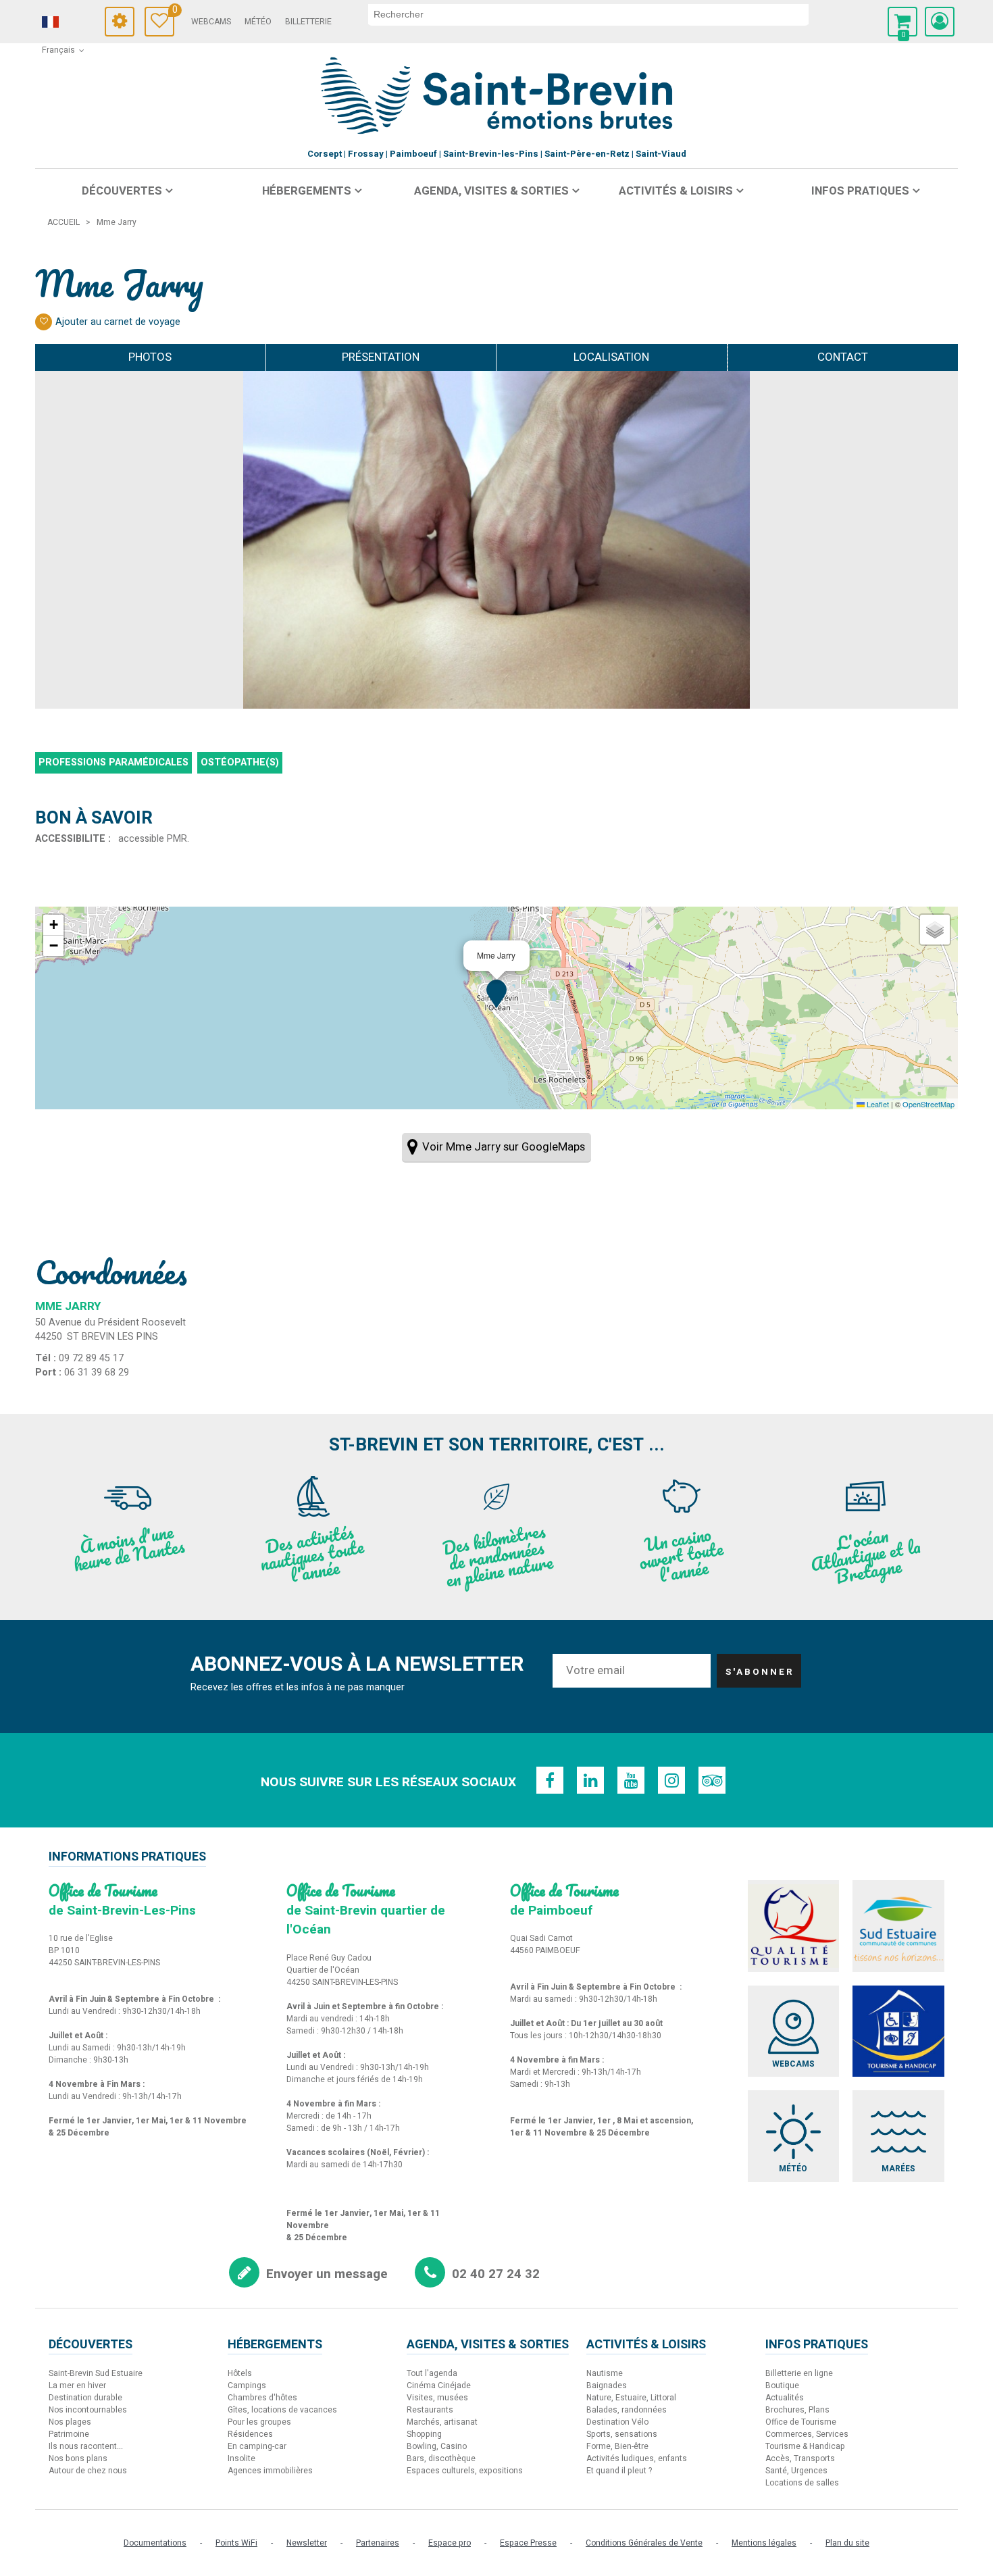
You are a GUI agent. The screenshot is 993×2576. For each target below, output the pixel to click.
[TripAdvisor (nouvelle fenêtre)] (712, 1780)
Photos (150, 357)
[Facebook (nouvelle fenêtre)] (550, 1780)
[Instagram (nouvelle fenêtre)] (671, 1780)
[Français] (69, 22)
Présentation (381, 357)
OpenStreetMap (928, 1104)
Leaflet (877, 1104)
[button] (902, 22)
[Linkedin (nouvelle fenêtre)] (590, 1780)
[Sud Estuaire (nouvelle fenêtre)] (898, 1926)
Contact (843, 357)
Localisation (611, 357)
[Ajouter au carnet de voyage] (44, 322)
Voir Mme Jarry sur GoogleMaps (504, 1147)
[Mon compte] (940, 22)
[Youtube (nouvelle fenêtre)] (631, 1780)
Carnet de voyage (173, 12)
